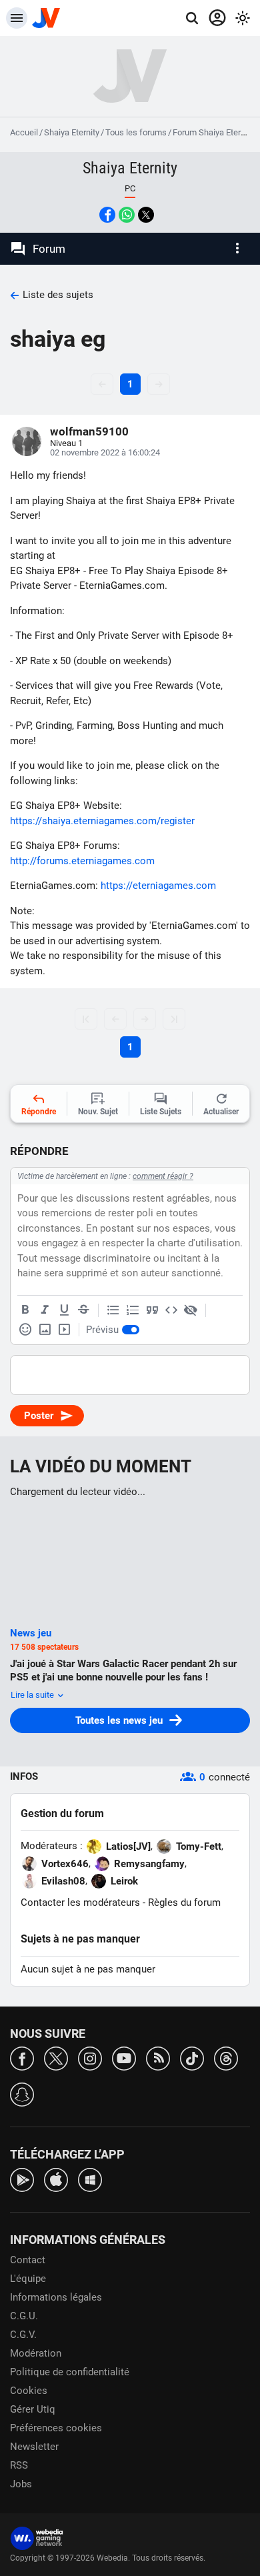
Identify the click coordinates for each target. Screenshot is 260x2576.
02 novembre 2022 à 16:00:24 (105, 452)
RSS (19, 2465)
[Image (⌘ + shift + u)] (45, 1330)
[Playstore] (22, 2179)
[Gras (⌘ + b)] (25, 1310)
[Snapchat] (22, 2094)
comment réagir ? (163, 1176)
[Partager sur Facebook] (107, 215)
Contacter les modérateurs (80, 1902)
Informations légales (56, 2297)
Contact (28, 2260)
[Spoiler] (191, 1310)
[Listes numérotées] (133, 1310)
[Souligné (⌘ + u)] (64, 1310)
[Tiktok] (192, 2058)
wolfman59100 (89, 431)
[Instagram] (90, 2058)
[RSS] (158, 2058)
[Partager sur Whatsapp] (127, 215)
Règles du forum (184, 1902)
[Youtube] (124, 2058)
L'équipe (28, 2279)
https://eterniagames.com (158, 886)
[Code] (171, 1310)
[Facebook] (22, 2058)
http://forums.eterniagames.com (82, 861)
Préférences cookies (56, 2428)
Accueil (24, 132)
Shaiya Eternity (72, 132)
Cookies (29, 2391)
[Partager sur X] (146, 215)
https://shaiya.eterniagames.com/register (102, 821)
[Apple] (56, 2179)
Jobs (21, 2484)
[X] (56, 2058)
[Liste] (113, 1310)
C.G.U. (24, 2316)
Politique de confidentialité (70, 2372)
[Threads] (226, 2058)
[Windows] (90, 2179)
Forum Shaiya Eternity (213, 132)
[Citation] (152, 1310)
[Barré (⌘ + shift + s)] (83, 1310)
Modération (36, 2353)
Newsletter (34, 2447)
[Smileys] (25, 1330)
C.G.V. (23, 2335)
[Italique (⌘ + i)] (45, 1310)
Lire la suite (33, 1695)
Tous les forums (136, 132)
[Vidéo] (64, 1330)
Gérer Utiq (33, 2409)
